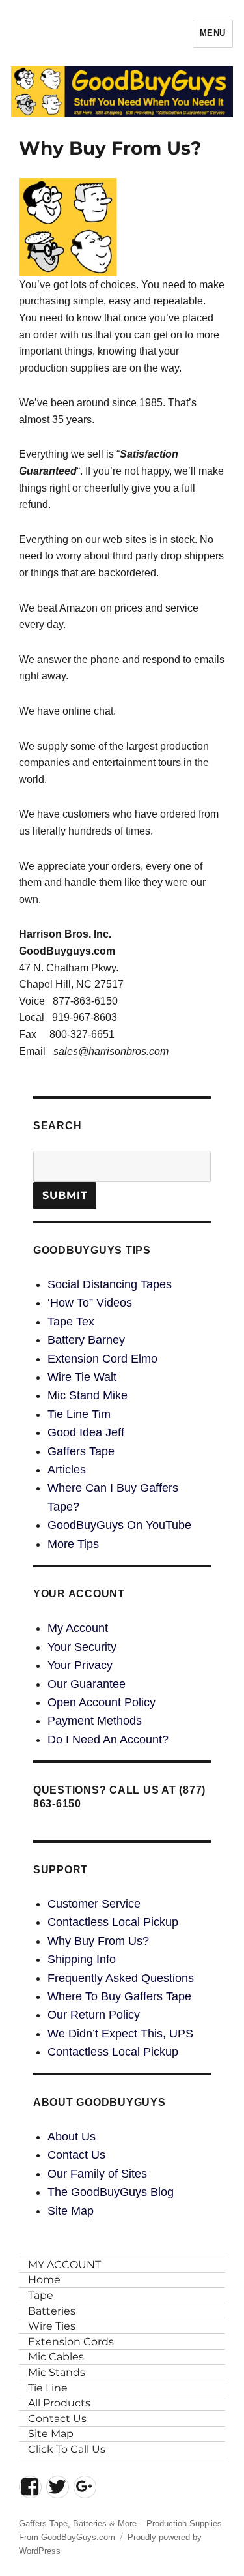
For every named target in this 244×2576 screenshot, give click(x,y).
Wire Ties (52, 2326)
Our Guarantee (87, 1684)
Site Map (71, 2211)
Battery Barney (86, 1340)
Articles (67, 1470)
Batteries (52, 2311)
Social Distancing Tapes (110, 1284)
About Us (72, 2137)
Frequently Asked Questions (121, 1978)
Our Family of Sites (97, 2174)
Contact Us (76, 2155)
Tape (41, 2295)
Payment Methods (95, 1721)
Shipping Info (82, 1959)
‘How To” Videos (90, 1303)
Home (44, 2280)
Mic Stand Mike (88, 1395)
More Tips (73, 1544)
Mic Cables (56, 2357)
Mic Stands (57, 2372)
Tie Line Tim (79, 1414)
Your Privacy (80, 1665)
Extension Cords (71, 2342)
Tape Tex (71, 1322)
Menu (213, 33)
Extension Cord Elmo (102, 1359)
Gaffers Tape (81, 1451)
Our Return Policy (94, 2015)
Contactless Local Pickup (113, 1922)
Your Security (82, 1647)
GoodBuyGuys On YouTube (119, 1525)
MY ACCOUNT (64, 2265)
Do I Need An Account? (108, 1740)
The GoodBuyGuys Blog (111, 2192)
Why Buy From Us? (98, 1941)
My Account (78, 1628)
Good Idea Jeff (86, 1432)
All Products (59, 2403)
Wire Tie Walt (82, 1377)
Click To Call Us (67, 2449)
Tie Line (48, 2388)
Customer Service (94, 1904)
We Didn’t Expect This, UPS (120, 2034)
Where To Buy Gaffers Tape (119, 1996)
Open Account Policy (102, 1702)
